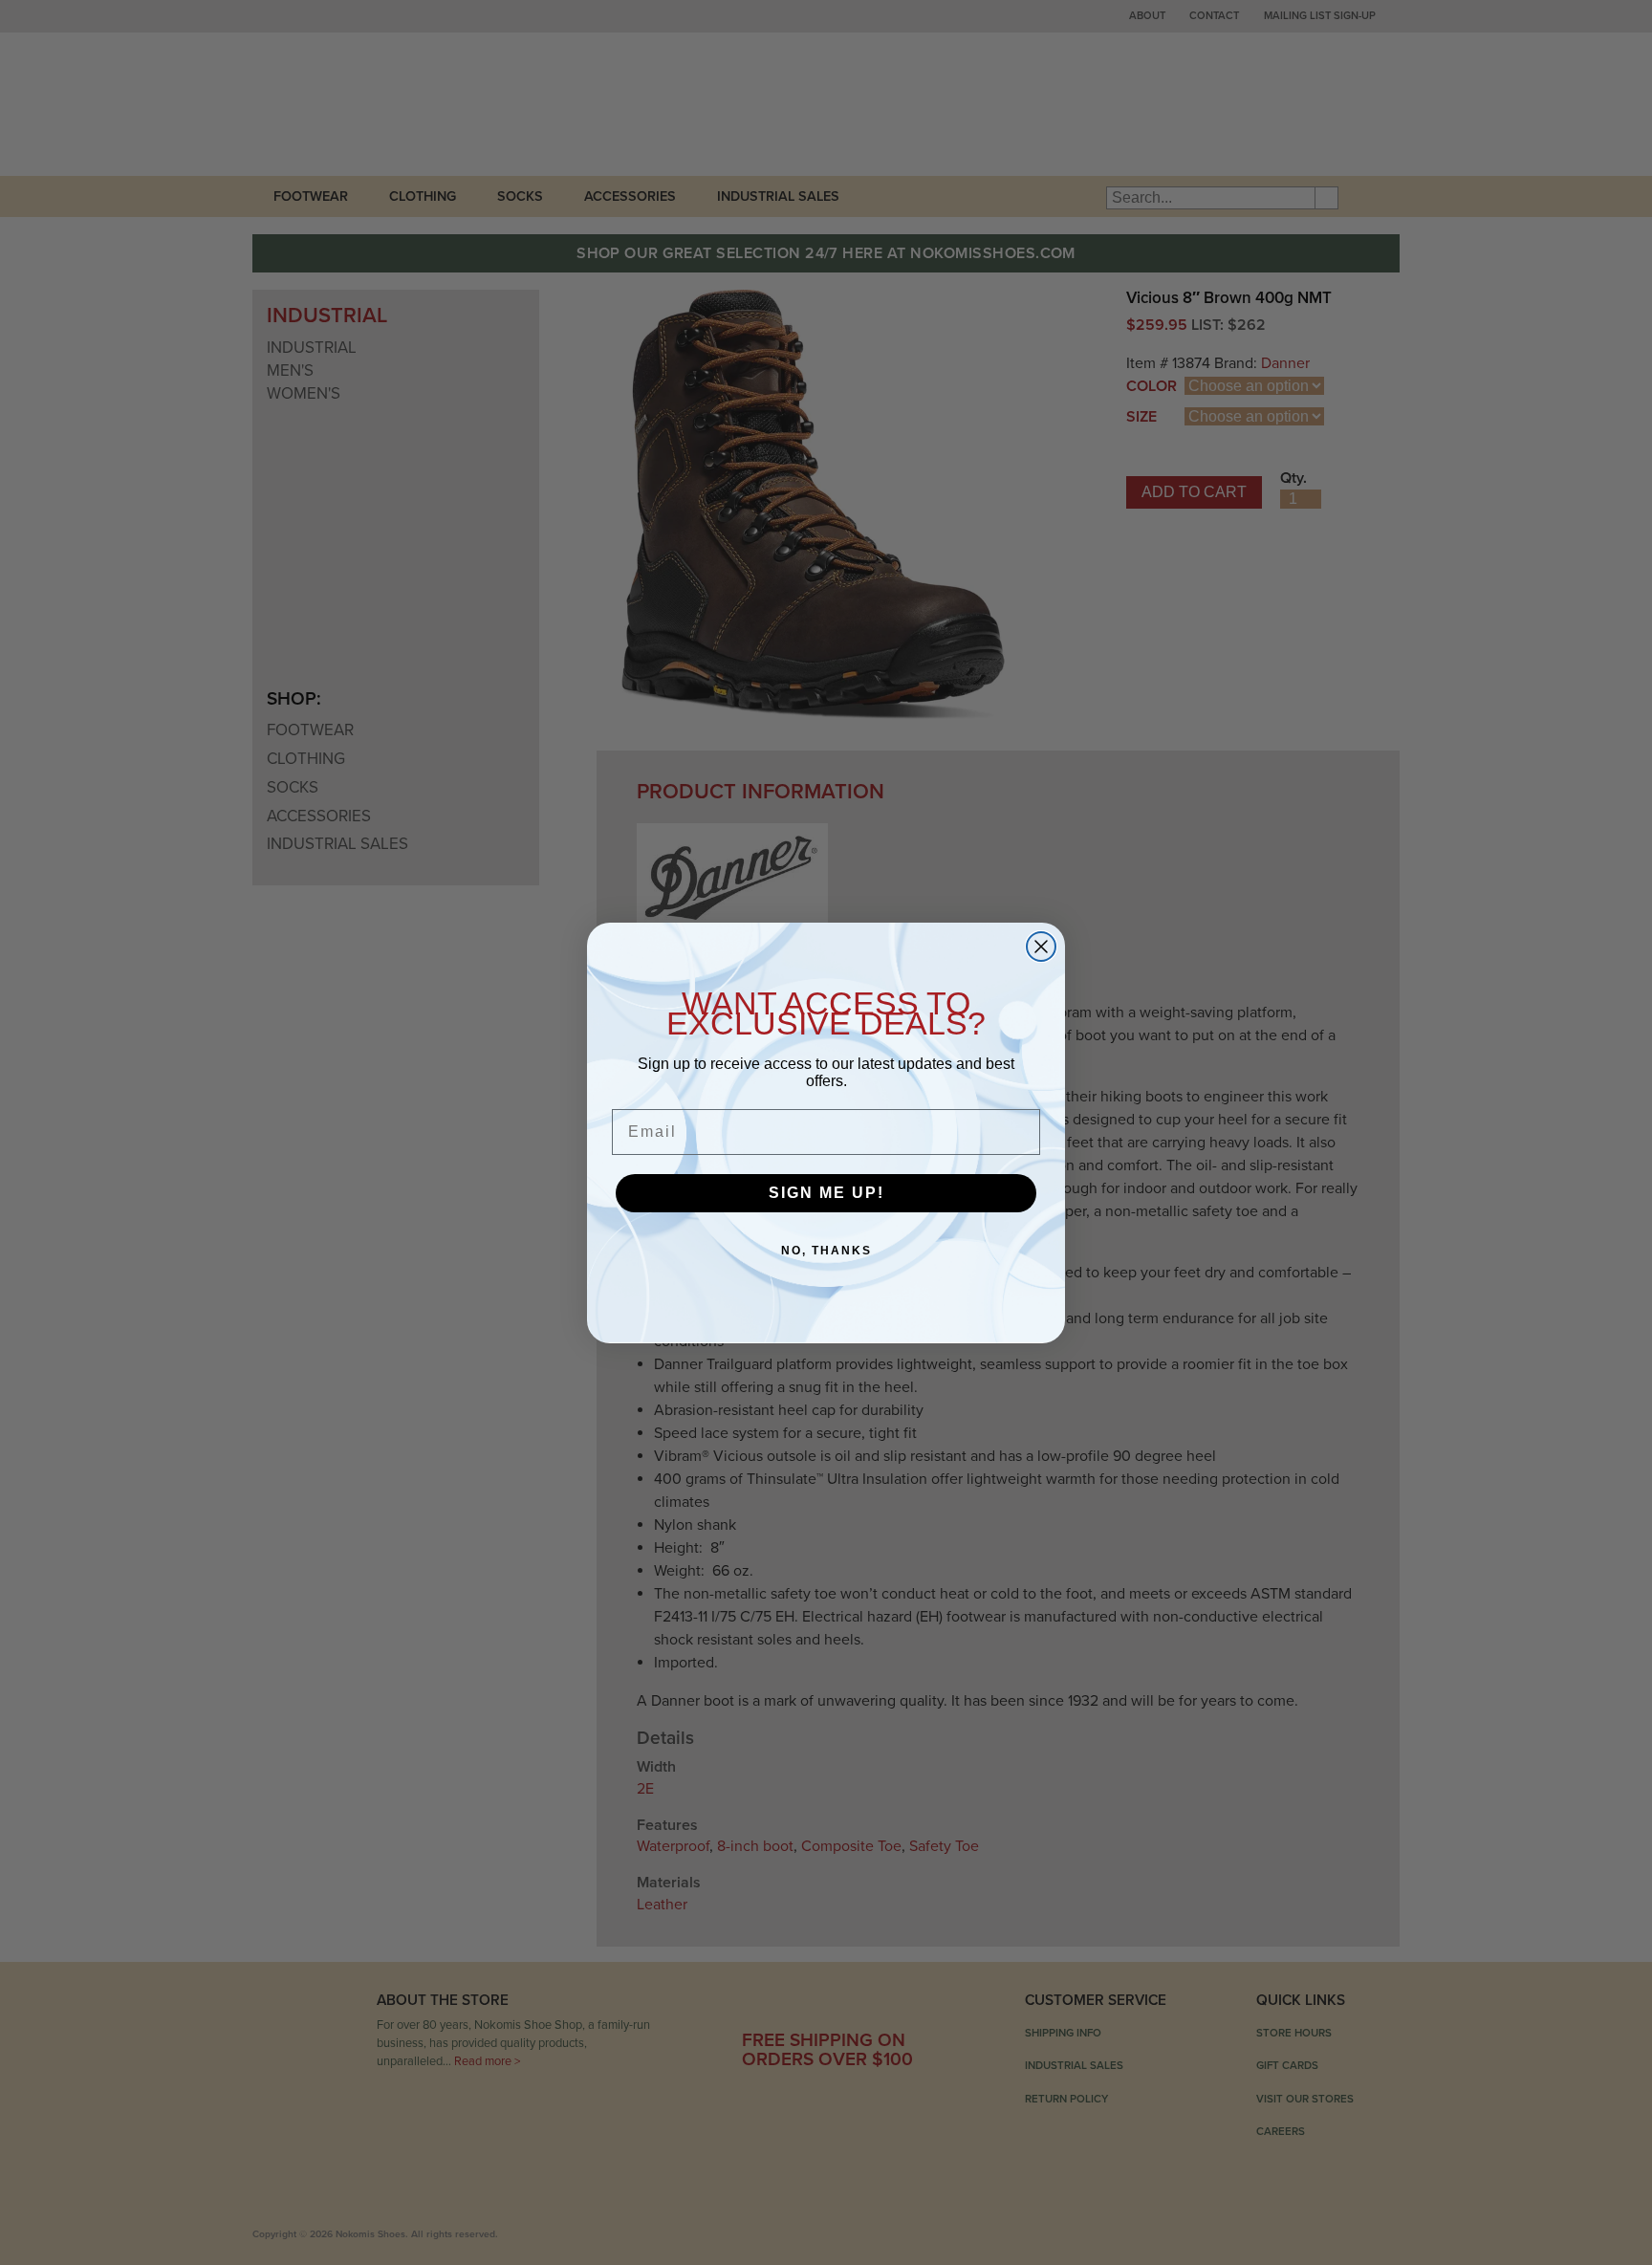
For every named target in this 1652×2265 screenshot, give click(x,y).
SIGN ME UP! (826, 1193)
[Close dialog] (1041, 947)
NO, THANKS (826, 1251)
